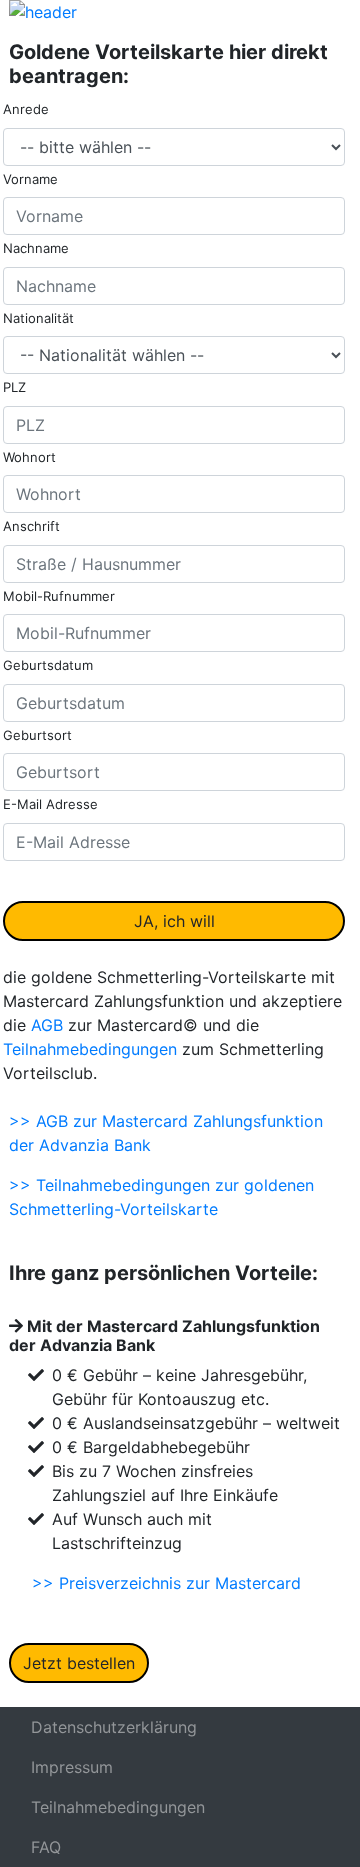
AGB (47, 1025)
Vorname (30, 179)
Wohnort (29, 457)
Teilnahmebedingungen (90, 1049)
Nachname (36, 248)
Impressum (72, 1767)
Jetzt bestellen (79, 1663)
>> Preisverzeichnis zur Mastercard (166, 1583)
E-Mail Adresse (50, 804)
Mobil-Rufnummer (59, 596)
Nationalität (38, 318)
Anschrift (31, 526)
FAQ (46, 1847)
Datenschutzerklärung (114, 1727)
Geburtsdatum (48, 665)
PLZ (14, 387)
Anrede (26, 109)
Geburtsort (37, 735)
